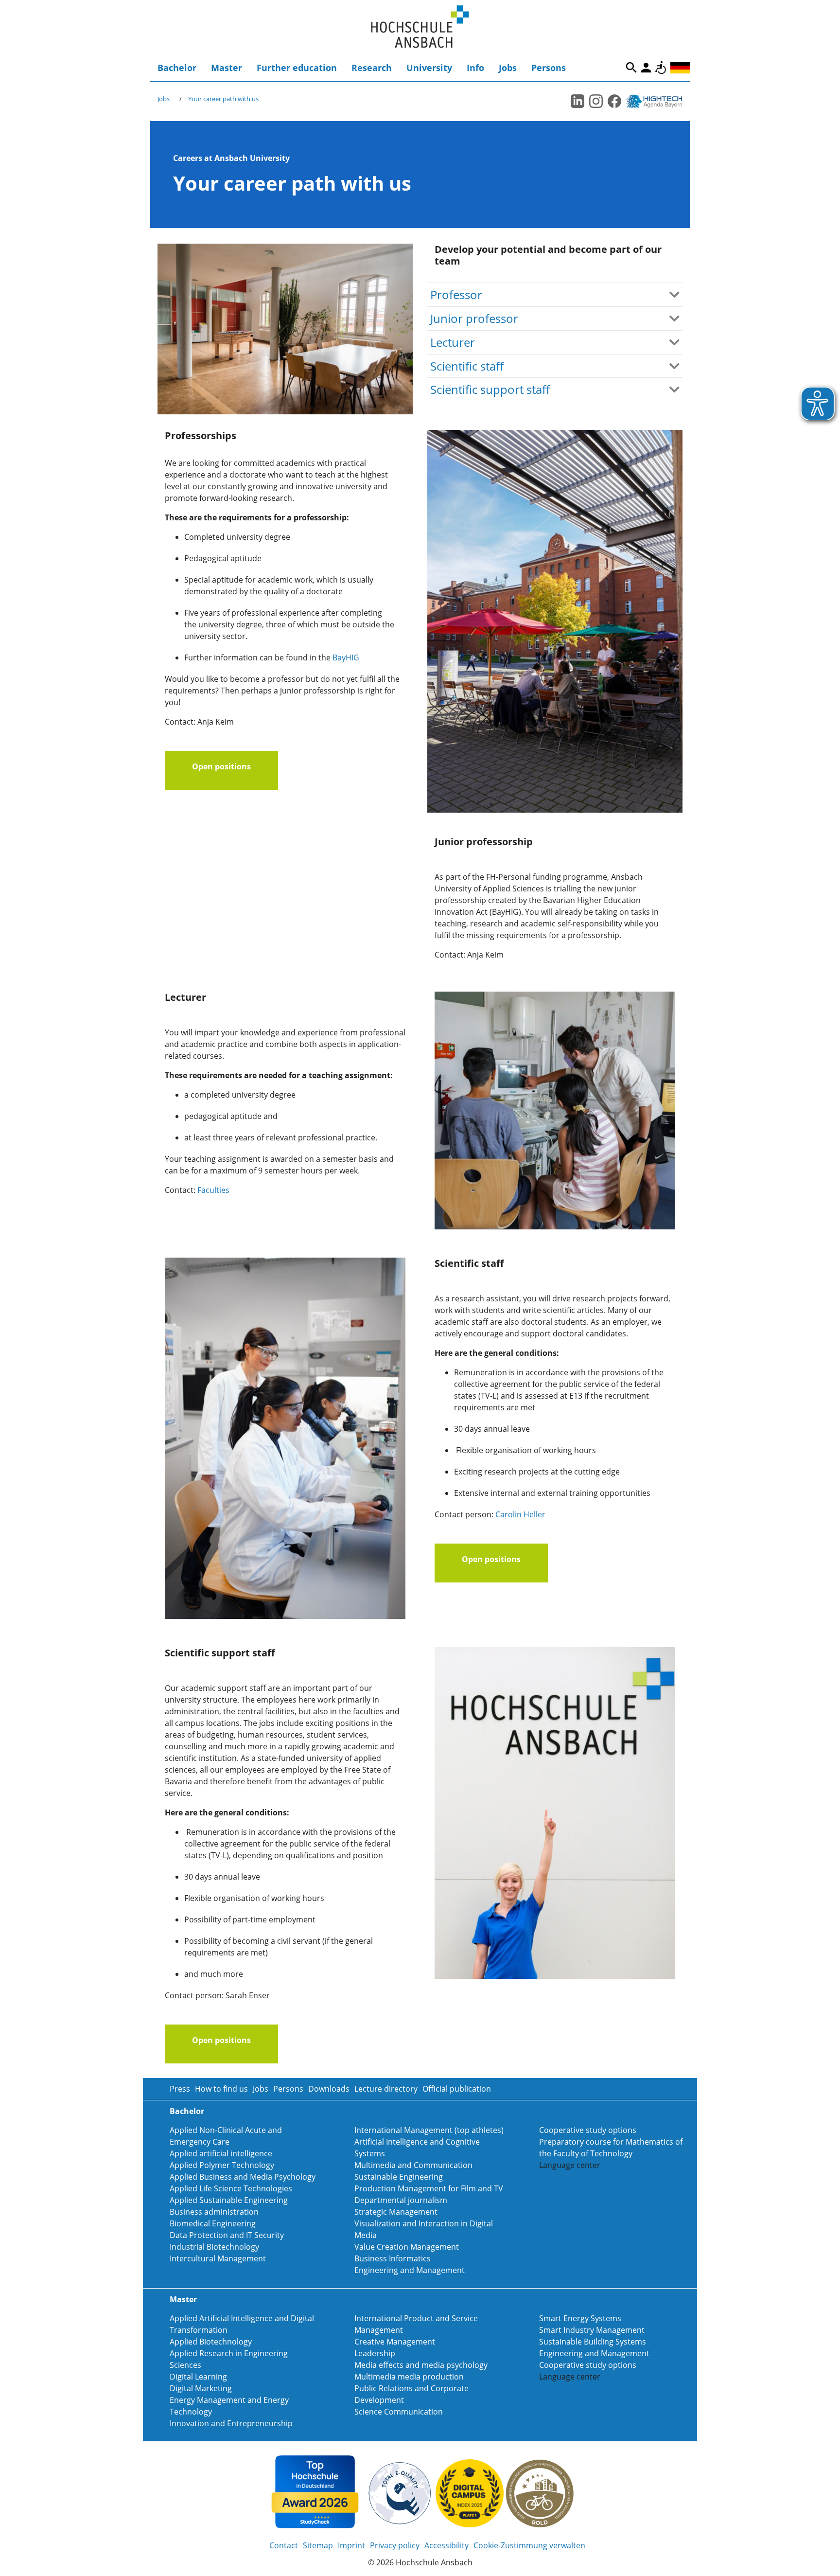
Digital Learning (198, 2377)
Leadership (375, 2353)
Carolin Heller (520, 1514)
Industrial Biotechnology (214, 2247)
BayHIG (346, 657)
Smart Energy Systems (580, 2318)
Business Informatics (393, 2258)
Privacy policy (395, 2545)
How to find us (221, 2089)
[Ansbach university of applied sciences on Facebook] (614, 101)
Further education (297, 68)
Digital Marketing (201, 2388)
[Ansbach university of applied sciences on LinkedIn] (577, 101)
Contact (284, 2545)
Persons (549, 68)
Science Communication (399, 2412)
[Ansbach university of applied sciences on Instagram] (596, 101)
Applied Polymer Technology (222, 2165)
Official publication (457, 2089)
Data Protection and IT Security (227, 2235)
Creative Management (395, 2342)
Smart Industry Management (592, 2330)
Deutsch (680, 68)
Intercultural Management (218, 2258)
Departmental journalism (401, 2200)
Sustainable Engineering (399, 2177)
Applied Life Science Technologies (231, 2188)
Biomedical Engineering (213, 2223)
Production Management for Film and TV (429, 2188)
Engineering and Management (410, 2270)
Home (420, 27)
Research (372, 68)
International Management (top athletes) (429, 2130)
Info (475, 68)
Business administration (214, 2212)
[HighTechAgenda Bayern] (658, 101)
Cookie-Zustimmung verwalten (529, 2545)
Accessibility (661, 68)
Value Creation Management (407, 2247)
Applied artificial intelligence (221, 2153)
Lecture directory (386, 2089)
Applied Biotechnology (211, 2342)
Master (227, 68)
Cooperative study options (588, 2130)
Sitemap (318, 2545)
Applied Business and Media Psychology (243, 2177)
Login (646, 68)
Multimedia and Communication (413, 2165)
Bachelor (177, 68)
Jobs (508, 68)
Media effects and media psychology (421, 2365)
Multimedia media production (409, 2377)
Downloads (329, 2089)
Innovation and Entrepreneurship (231, 2423)
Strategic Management (396, 2212)
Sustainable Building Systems (593, 2342)
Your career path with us (223, 99)
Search (631, 68)
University (429, 68)
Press (180, 2089)
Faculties (213, 1190)
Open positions (221, 766)
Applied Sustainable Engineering (229, 2200)
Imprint (351, 2545)
